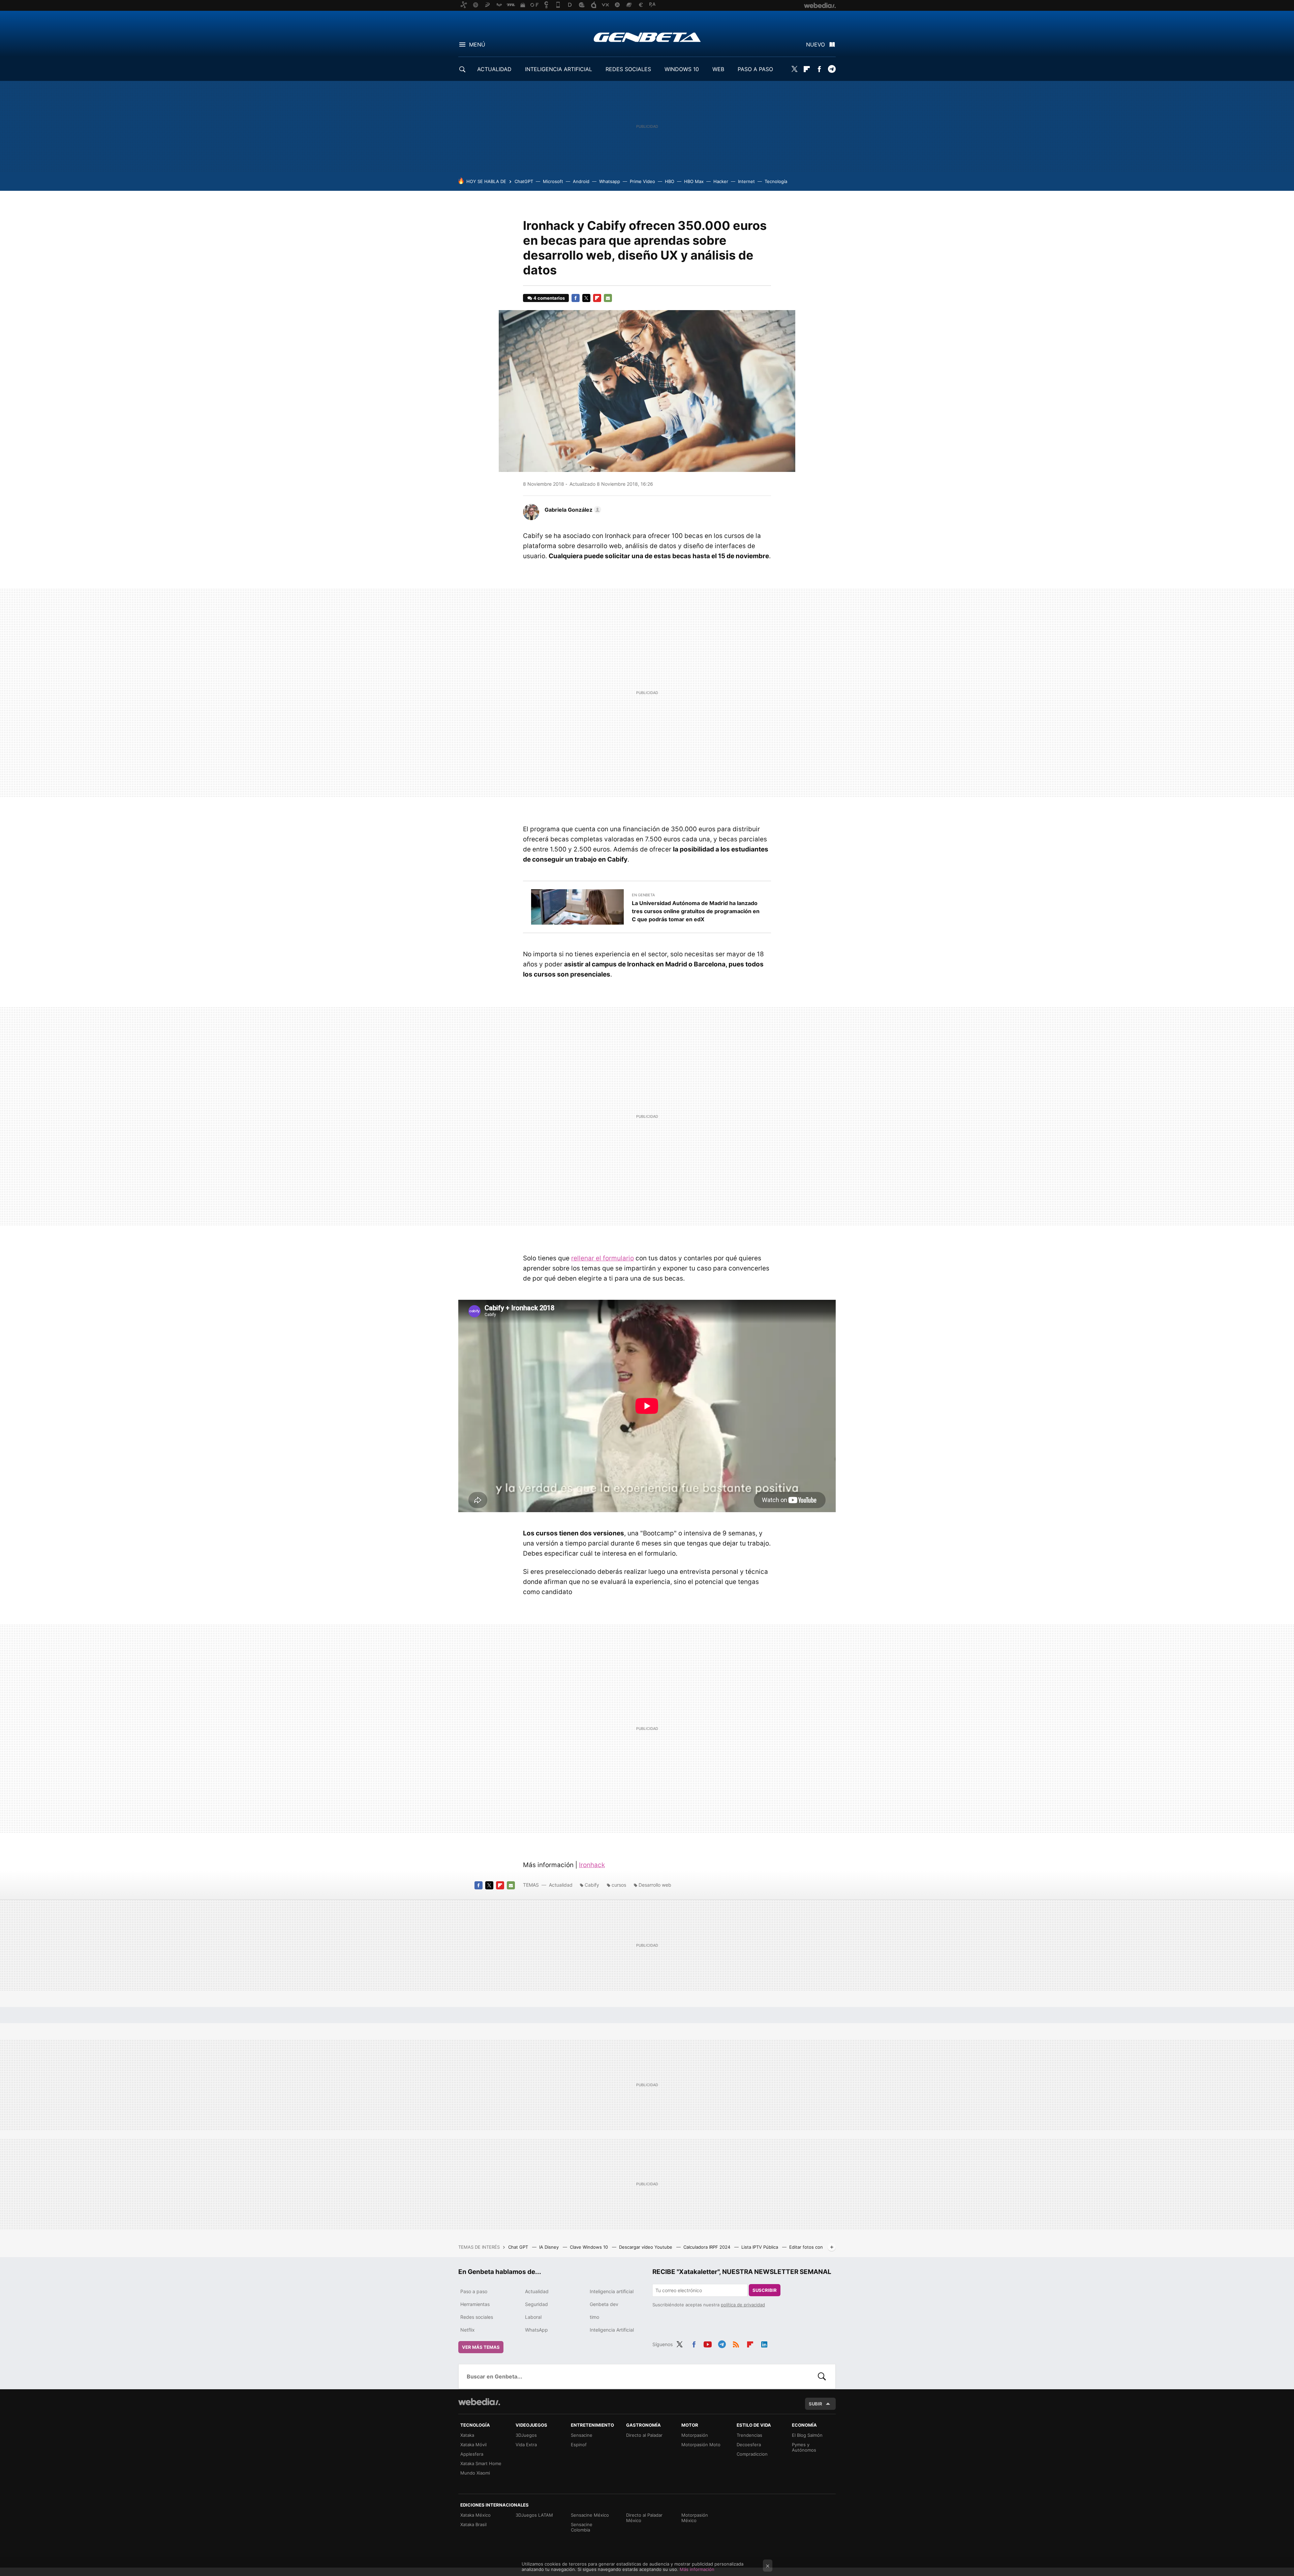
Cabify (592, 1885)
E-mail (608, 298)
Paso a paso (474, 2291)
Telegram (832, 69)
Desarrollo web (655, 1885)
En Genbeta (643, 895)
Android (581, 181)
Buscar (822, 2376)
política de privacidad (743, 2305)
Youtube (708, 2343)
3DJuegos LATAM (534, 2515)
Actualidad (561, 1885)
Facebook (819, 69)
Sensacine (582, 2435)
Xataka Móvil (473, 2445)
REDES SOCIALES (628, 69)
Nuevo (815, 44)
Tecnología (776, 181)
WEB (718, 69)
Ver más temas (481, 2347)
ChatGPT (524, 181)
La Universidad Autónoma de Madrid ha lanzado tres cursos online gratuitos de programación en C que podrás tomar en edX (696, 911)
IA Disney (550, 2247)
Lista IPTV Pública (760, 2247)
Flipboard (807, 69)
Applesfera (472, 2454)
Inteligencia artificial (612, 2291)
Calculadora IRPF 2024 (707, 2247)
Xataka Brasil (473, 2524)
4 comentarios (549, 298)
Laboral (533, 2317)
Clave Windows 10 (590, 2247)
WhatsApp (536, 2330)
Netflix (468, 2330)
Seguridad (536, 2304)
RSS (736, 2343)
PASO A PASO (755, 69)
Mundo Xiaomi (475, 2473)
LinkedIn (764, 2343)
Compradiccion (752, 2454)
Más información (697, 2569)
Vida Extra (526, 2445)
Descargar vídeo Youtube (646, 2247)
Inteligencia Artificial (612, 2330)
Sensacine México (590, 2515)
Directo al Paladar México (644, 2518)
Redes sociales (477, 2317)
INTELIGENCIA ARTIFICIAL (559, 69)
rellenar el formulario (603, 1258)
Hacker (721, 181)
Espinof (579, 2445)
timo (594, 2317)
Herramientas (475, 2304)
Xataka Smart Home (481, 2463)
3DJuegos (526, 2435)
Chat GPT (519, 2247)
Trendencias (749, 2435)
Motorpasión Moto (701, 2445)
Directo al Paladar (644, 2435)
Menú (477, 44)
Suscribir (765, 2290)
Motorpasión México (695, 2518)
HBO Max (694, 181)
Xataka (467, 2435)
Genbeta (647, 37)
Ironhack (592, 1865)
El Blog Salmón (807, 2435)
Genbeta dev (604, 2304)
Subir (815, 2404)
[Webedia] (479, 2402)
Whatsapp (610, 181)
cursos (619, 1885)
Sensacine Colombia (582, 2527)
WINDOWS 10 (682, 69)
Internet (746, 181)
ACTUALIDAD (494, 69)
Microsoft (553, 181)
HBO (670, 181)
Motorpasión (695, 2435)
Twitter (794, 69)
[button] (572, 510)
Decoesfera (749, 2445)
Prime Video (642, 181)
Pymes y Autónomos (804, 2447)
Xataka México (475, 2515)
